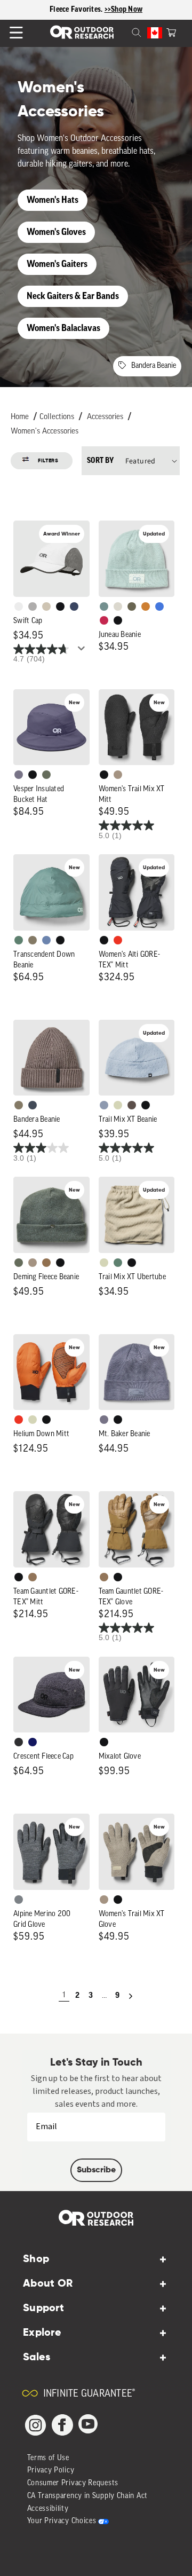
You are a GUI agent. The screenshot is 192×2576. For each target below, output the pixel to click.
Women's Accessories (45, 432)
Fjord (104, 1105)
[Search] (124, 31)
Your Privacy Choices (62, 2521)
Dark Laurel (46, 775)
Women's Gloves (56, 232)
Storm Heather (19, 1742)
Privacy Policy (51, 2471)
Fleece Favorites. (77, 10)
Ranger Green (132, 606)
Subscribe (96, 2170)
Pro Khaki (118, 1105)
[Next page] (131, 1996)
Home (20, 417)
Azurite (159, 606)
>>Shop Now (124, 10)
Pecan (46, 1263)
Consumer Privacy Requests (73, 2483)
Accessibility (48, 2509)
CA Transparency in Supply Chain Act (88, 2496)
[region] (96, 10)
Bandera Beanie (154, 366)
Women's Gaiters (57, 264)
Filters (48, 461)
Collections (57, 417)
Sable (118, 775)
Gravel (33, 940)
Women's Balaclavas (63, 328)
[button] (171, 31)
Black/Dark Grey (60, 606)
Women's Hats (53, 200)
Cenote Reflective (74, 606)
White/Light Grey (19, 606)
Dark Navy (33, 1742)
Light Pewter (118, 606)
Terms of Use (48, 2458)
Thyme (104, 606)
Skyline (46, 940)
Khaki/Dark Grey (46, 606)
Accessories (105, 417)
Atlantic (33, 1105)
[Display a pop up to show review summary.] (83, 651)
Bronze (146, 606)
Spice (118, 940)
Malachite (19, 940)
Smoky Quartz (19, 775)
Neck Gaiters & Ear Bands (73, 296)
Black (118, 620)
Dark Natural (33, 1577)
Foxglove (104, 620)
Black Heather (19, 1900)
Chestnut (132, 1105)
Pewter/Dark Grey (33, 606)
